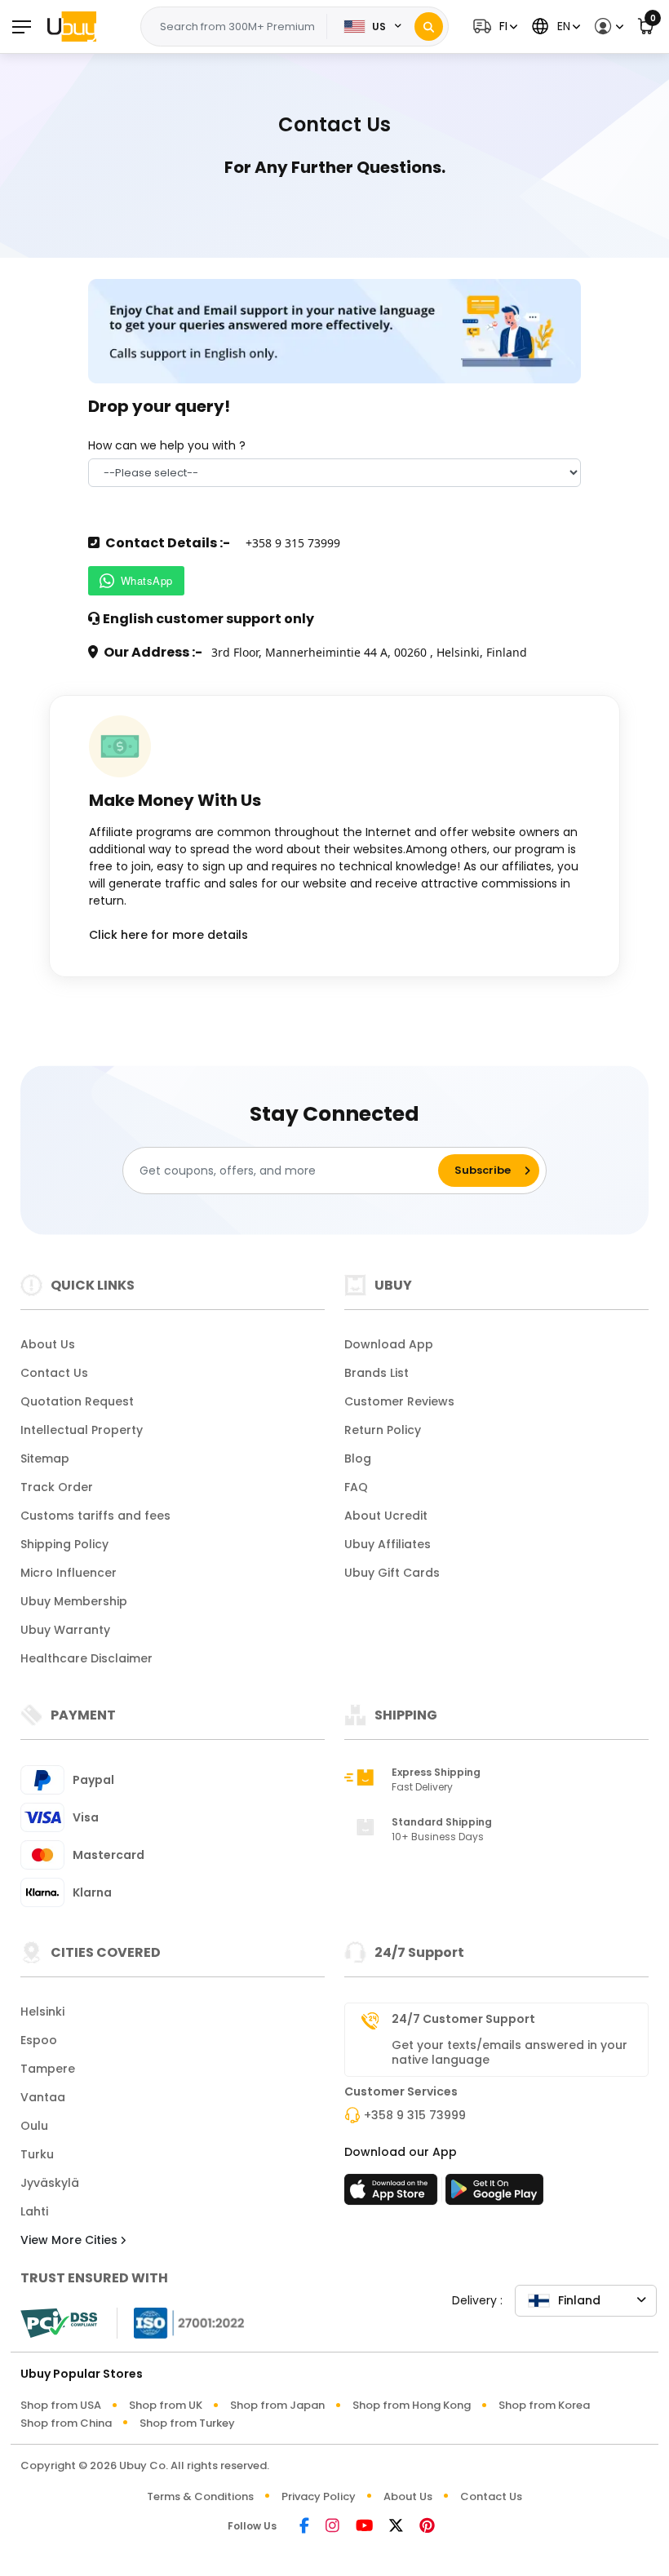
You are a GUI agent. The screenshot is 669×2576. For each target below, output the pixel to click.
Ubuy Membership (74, 1601)
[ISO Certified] (181, 2322)
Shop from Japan (277, 2405)
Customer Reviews (399, 1401)
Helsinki (42, 2012)
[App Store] (393, 2194)
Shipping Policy (64, 1544)
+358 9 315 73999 (415, 2115)
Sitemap (45, 1458)
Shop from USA (61, 2405)
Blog (358, 1458)
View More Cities (71, 2240)
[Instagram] (332, 2527)
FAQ (356, 1487)
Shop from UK (166, 2405)
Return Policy (383, 1430)
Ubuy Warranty (65, 1630)
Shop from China (66, 2423)
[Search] (429, 27)
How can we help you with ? (167, 445)
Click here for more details (168, 935)
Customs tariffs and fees (95, 1516)
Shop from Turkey (187, 2423)
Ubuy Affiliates (388, 1544)
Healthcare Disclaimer (86, 1658)
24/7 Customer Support (463, 2019)
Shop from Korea (544, 2405)
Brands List (377, 1373)
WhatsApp (147, 580)
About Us (48, 1344)
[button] (493, 27)
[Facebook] (304, 2527)
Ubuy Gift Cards (392, 1573)
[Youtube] (364, 2527)
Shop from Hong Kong (412, 2405)
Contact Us (54, 1373)
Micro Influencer (69, 1573)
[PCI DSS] (59, 2323)
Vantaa (43, 2097)
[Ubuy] (72, 26)
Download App (389, 1344)
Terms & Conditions (200, 2496)
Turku (37, 2154)
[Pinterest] (427, 2527)
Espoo (39, 2040)
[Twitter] (396, 2527)
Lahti (34, 2211)
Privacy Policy (319, 2496)
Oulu (34, 2126)
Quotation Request (77, 1401)
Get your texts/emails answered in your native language (510, 2052)
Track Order (57, 1487)
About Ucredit (386, 1516)
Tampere (48, 2069)
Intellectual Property (82, 1430)
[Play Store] (494, 2194)
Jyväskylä (50, 2183)
